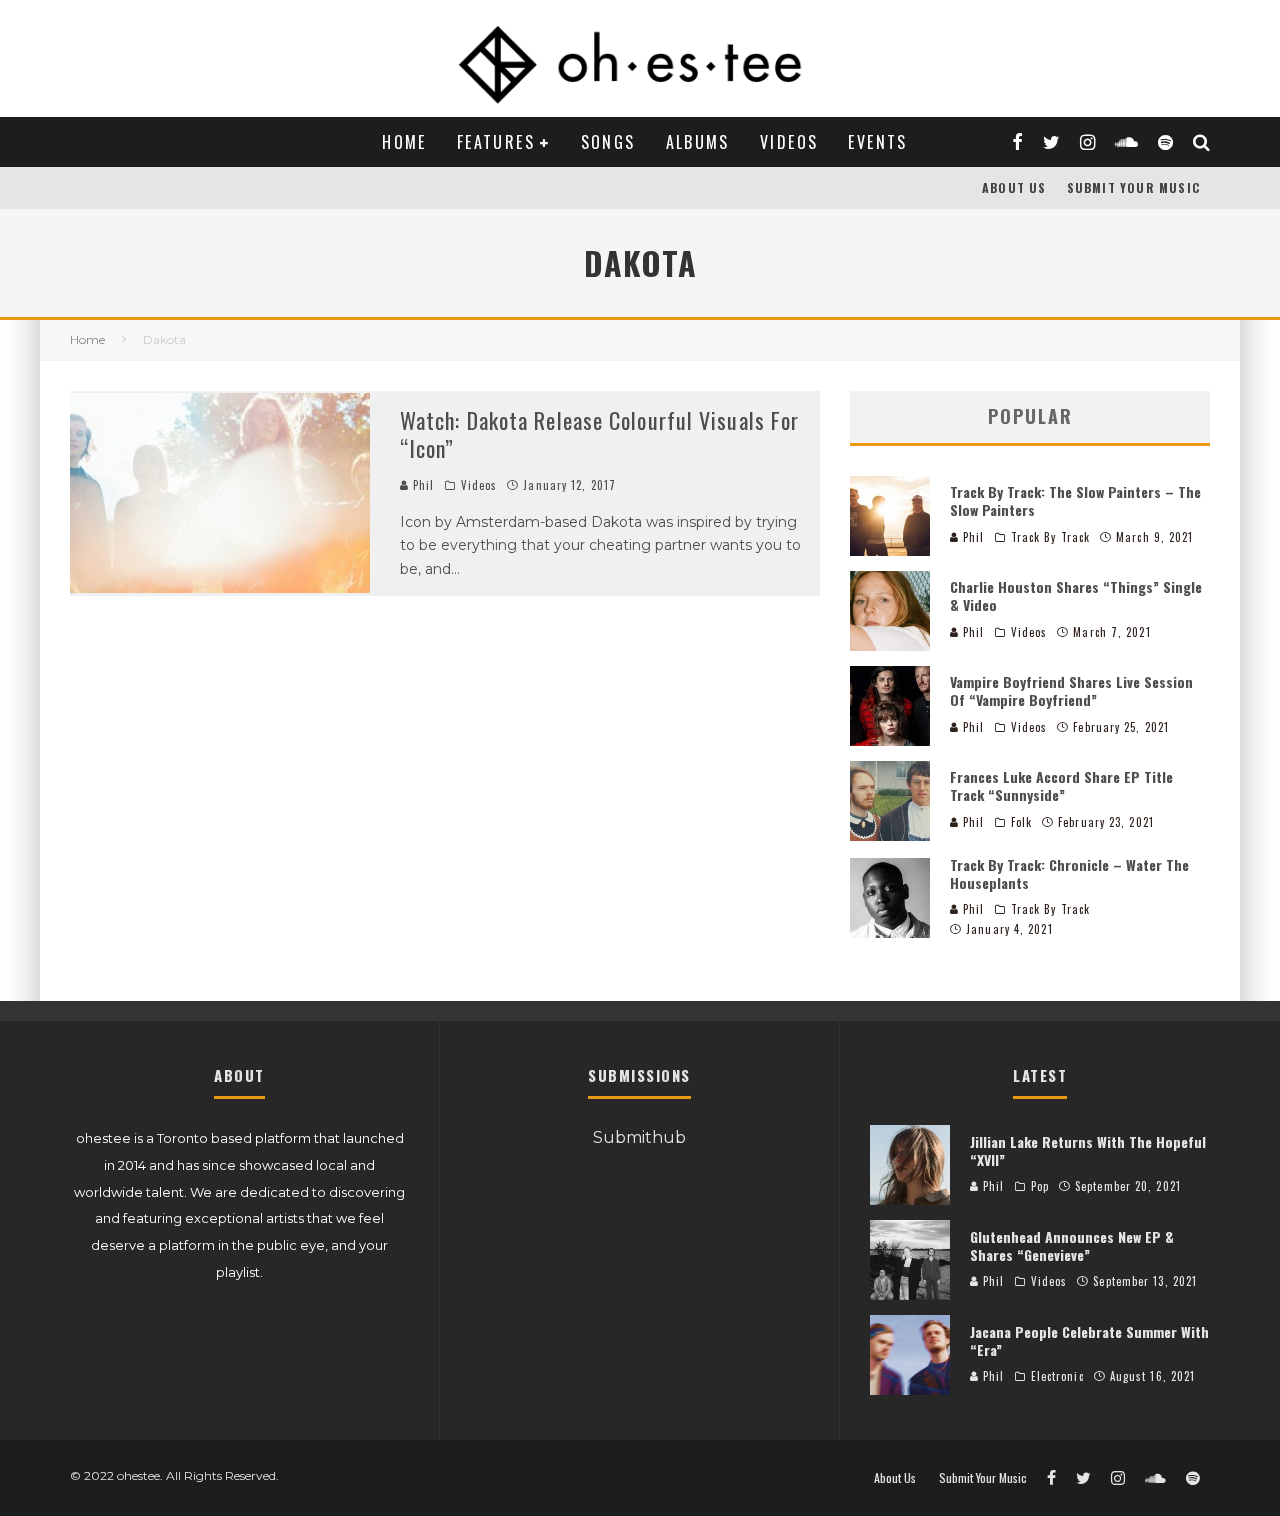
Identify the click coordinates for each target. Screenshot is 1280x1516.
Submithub (639, 1137)
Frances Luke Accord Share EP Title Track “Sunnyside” (1061, 785)
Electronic (1057, 1376)
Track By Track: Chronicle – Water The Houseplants (1069, 873)
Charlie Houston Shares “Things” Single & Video (1076, 595)
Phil (422, 485)
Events (877, 142)
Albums (698, 142)
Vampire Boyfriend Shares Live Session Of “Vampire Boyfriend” (1071, 690)
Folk (1021, 822)
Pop (1040, 1186)
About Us (1014, 187)
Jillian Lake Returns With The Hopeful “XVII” (1088, 1150)
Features (496, 142)
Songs (608, 142)
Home (404, 142)
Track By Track (1050, 537)
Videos (789, 142)
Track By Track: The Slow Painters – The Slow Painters (1075, 500)
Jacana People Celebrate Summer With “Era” (1089, 1340)
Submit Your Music (1133, 187)
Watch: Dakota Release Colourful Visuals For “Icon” (599, 434)
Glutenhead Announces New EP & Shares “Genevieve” (1072, 1245)
